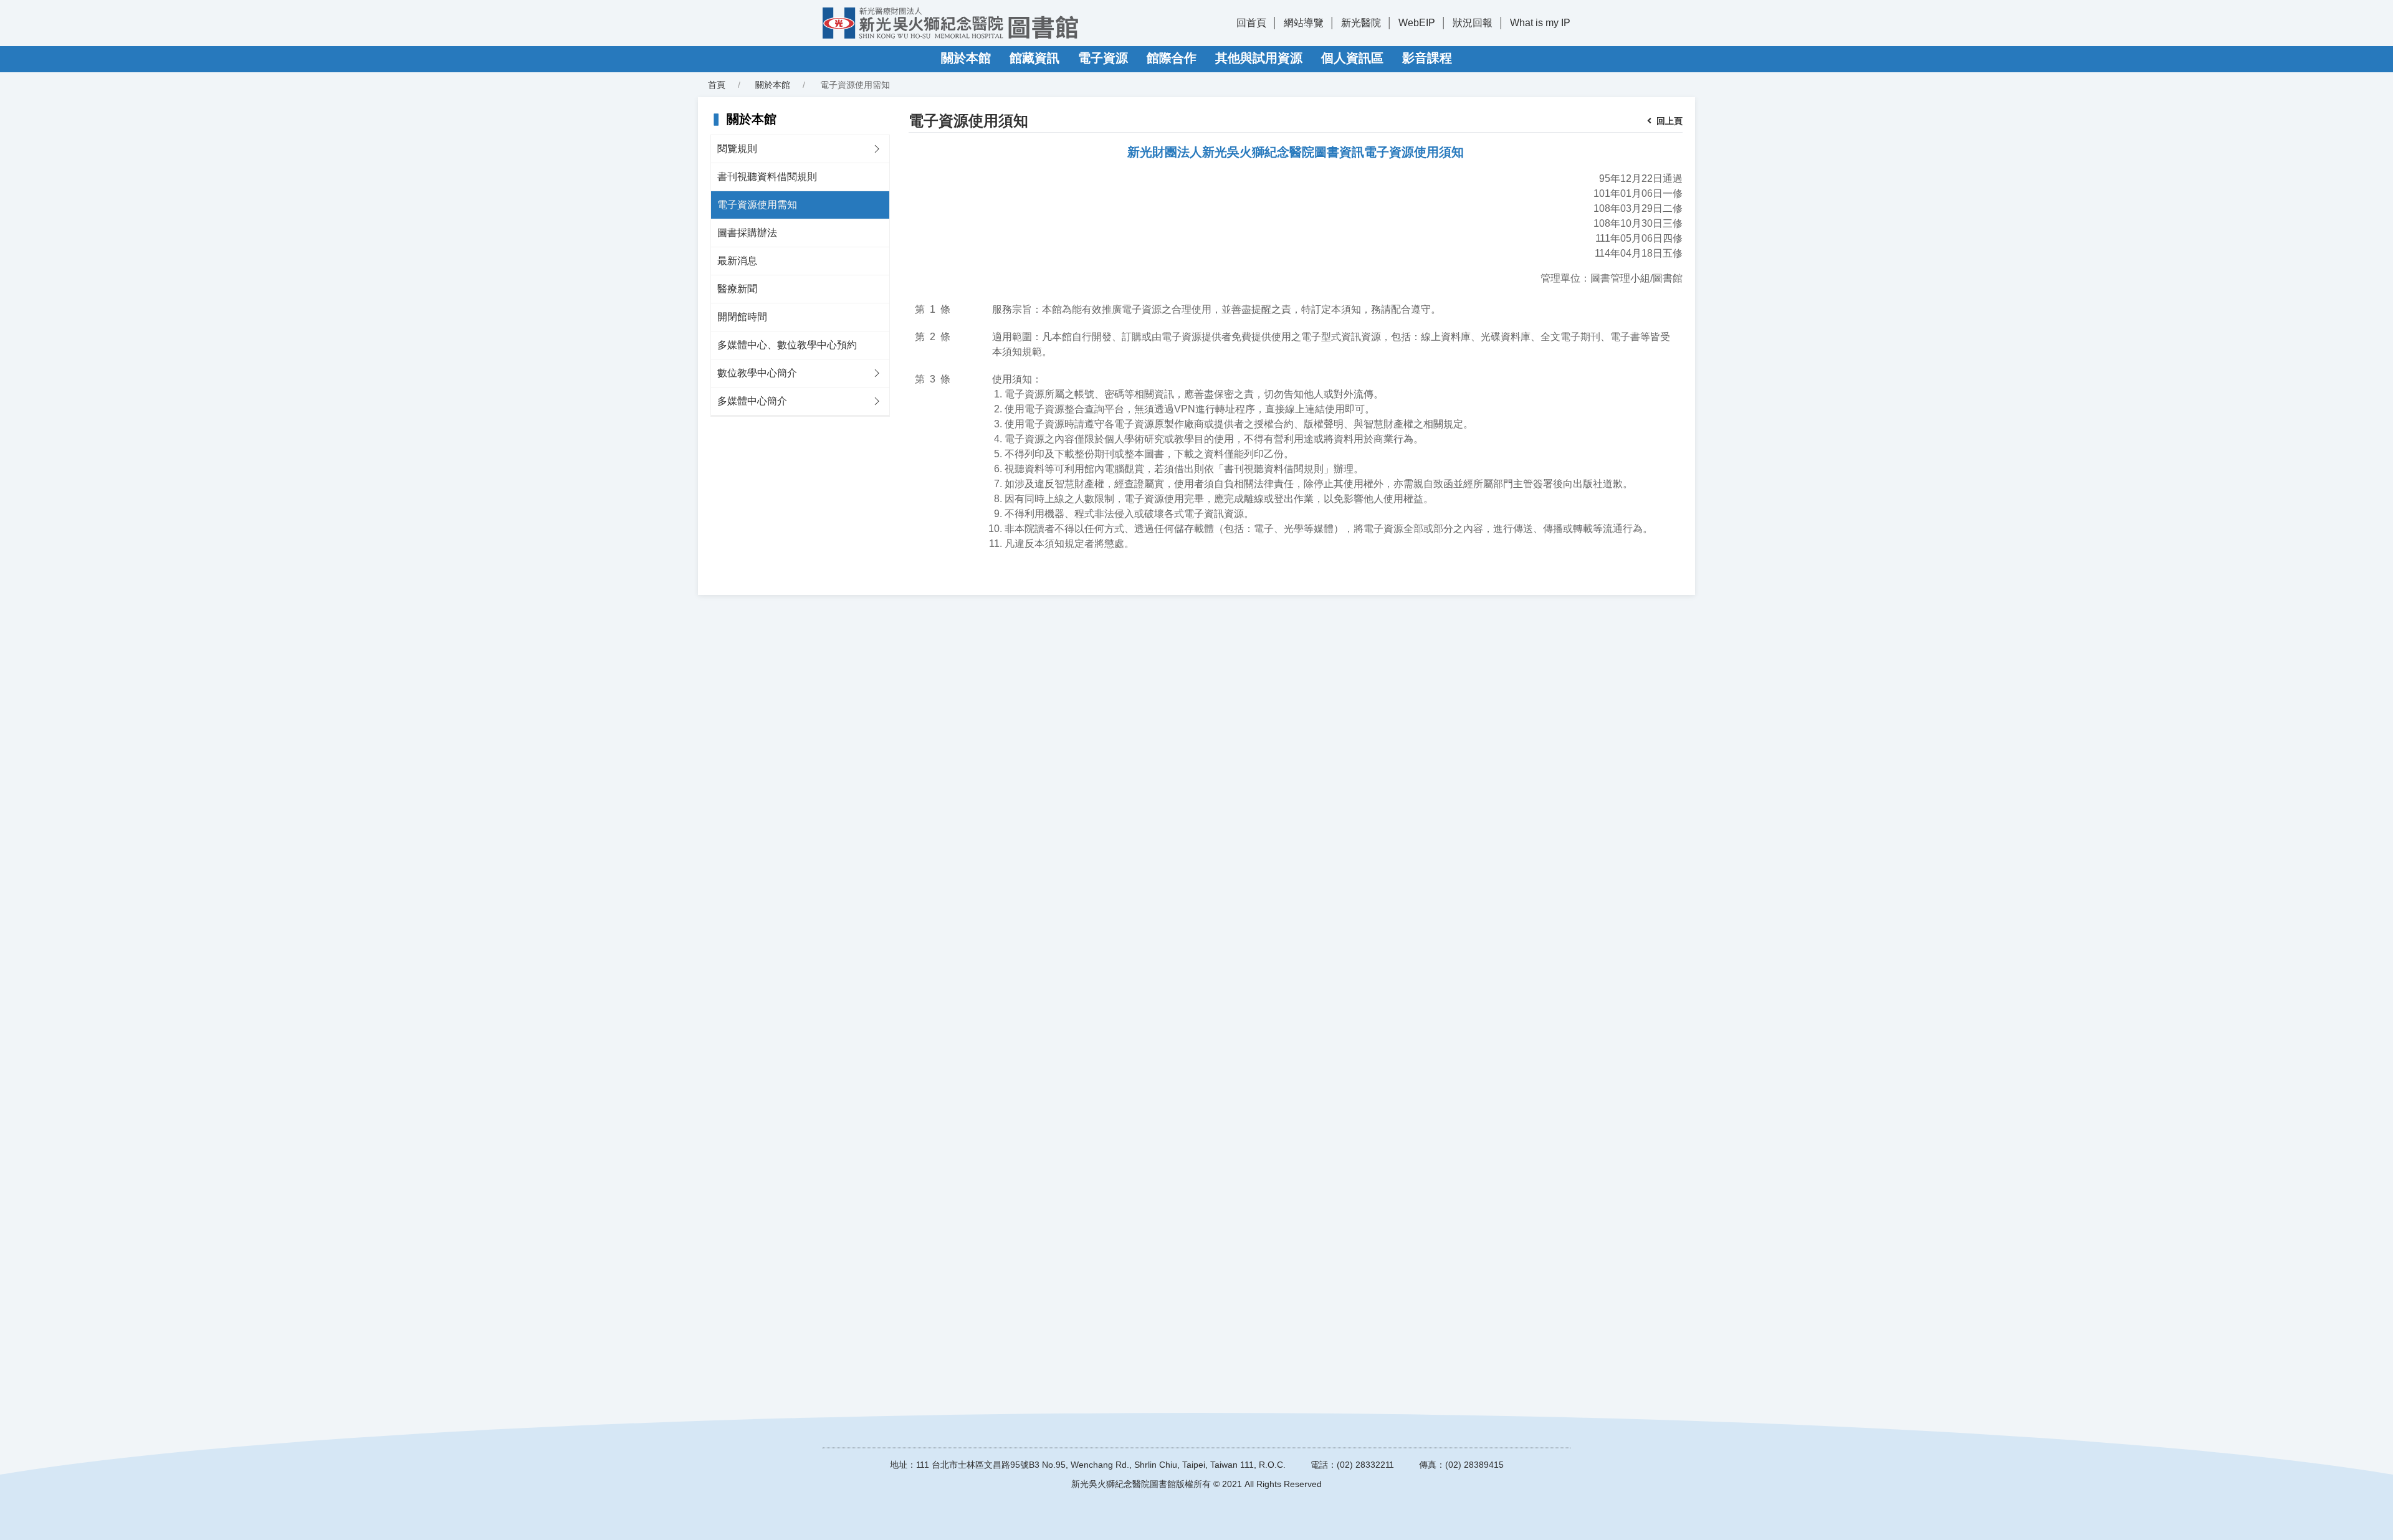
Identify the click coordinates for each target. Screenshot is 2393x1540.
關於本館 (966, 58)
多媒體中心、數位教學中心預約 (787, 345)
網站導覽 (1304, 23)
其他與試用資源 (1259, 58)
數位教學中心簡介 (757, 373)
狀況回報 (1473, 23)
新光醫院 (1361, 23)
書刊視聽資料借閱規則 (767, 177)
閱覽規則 (737, 149)
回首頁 (1251, 23)
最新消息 (737, 261)
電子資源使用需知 (757, 205)
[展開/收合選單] (877, 149)
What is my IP (1540, 23)
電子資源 (1103, 58)
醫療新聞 (737, 289)
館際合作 (1172, 58)
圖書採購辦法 (747, 233)
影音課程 (1427, 58)
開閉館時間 (742, 317)
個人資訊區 (1352, 58)
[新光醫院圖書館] (950, 23)
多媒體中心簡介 (752, 401)
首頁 (717, 85)
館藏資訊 (1034, 58)
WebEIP (1417, 23)
